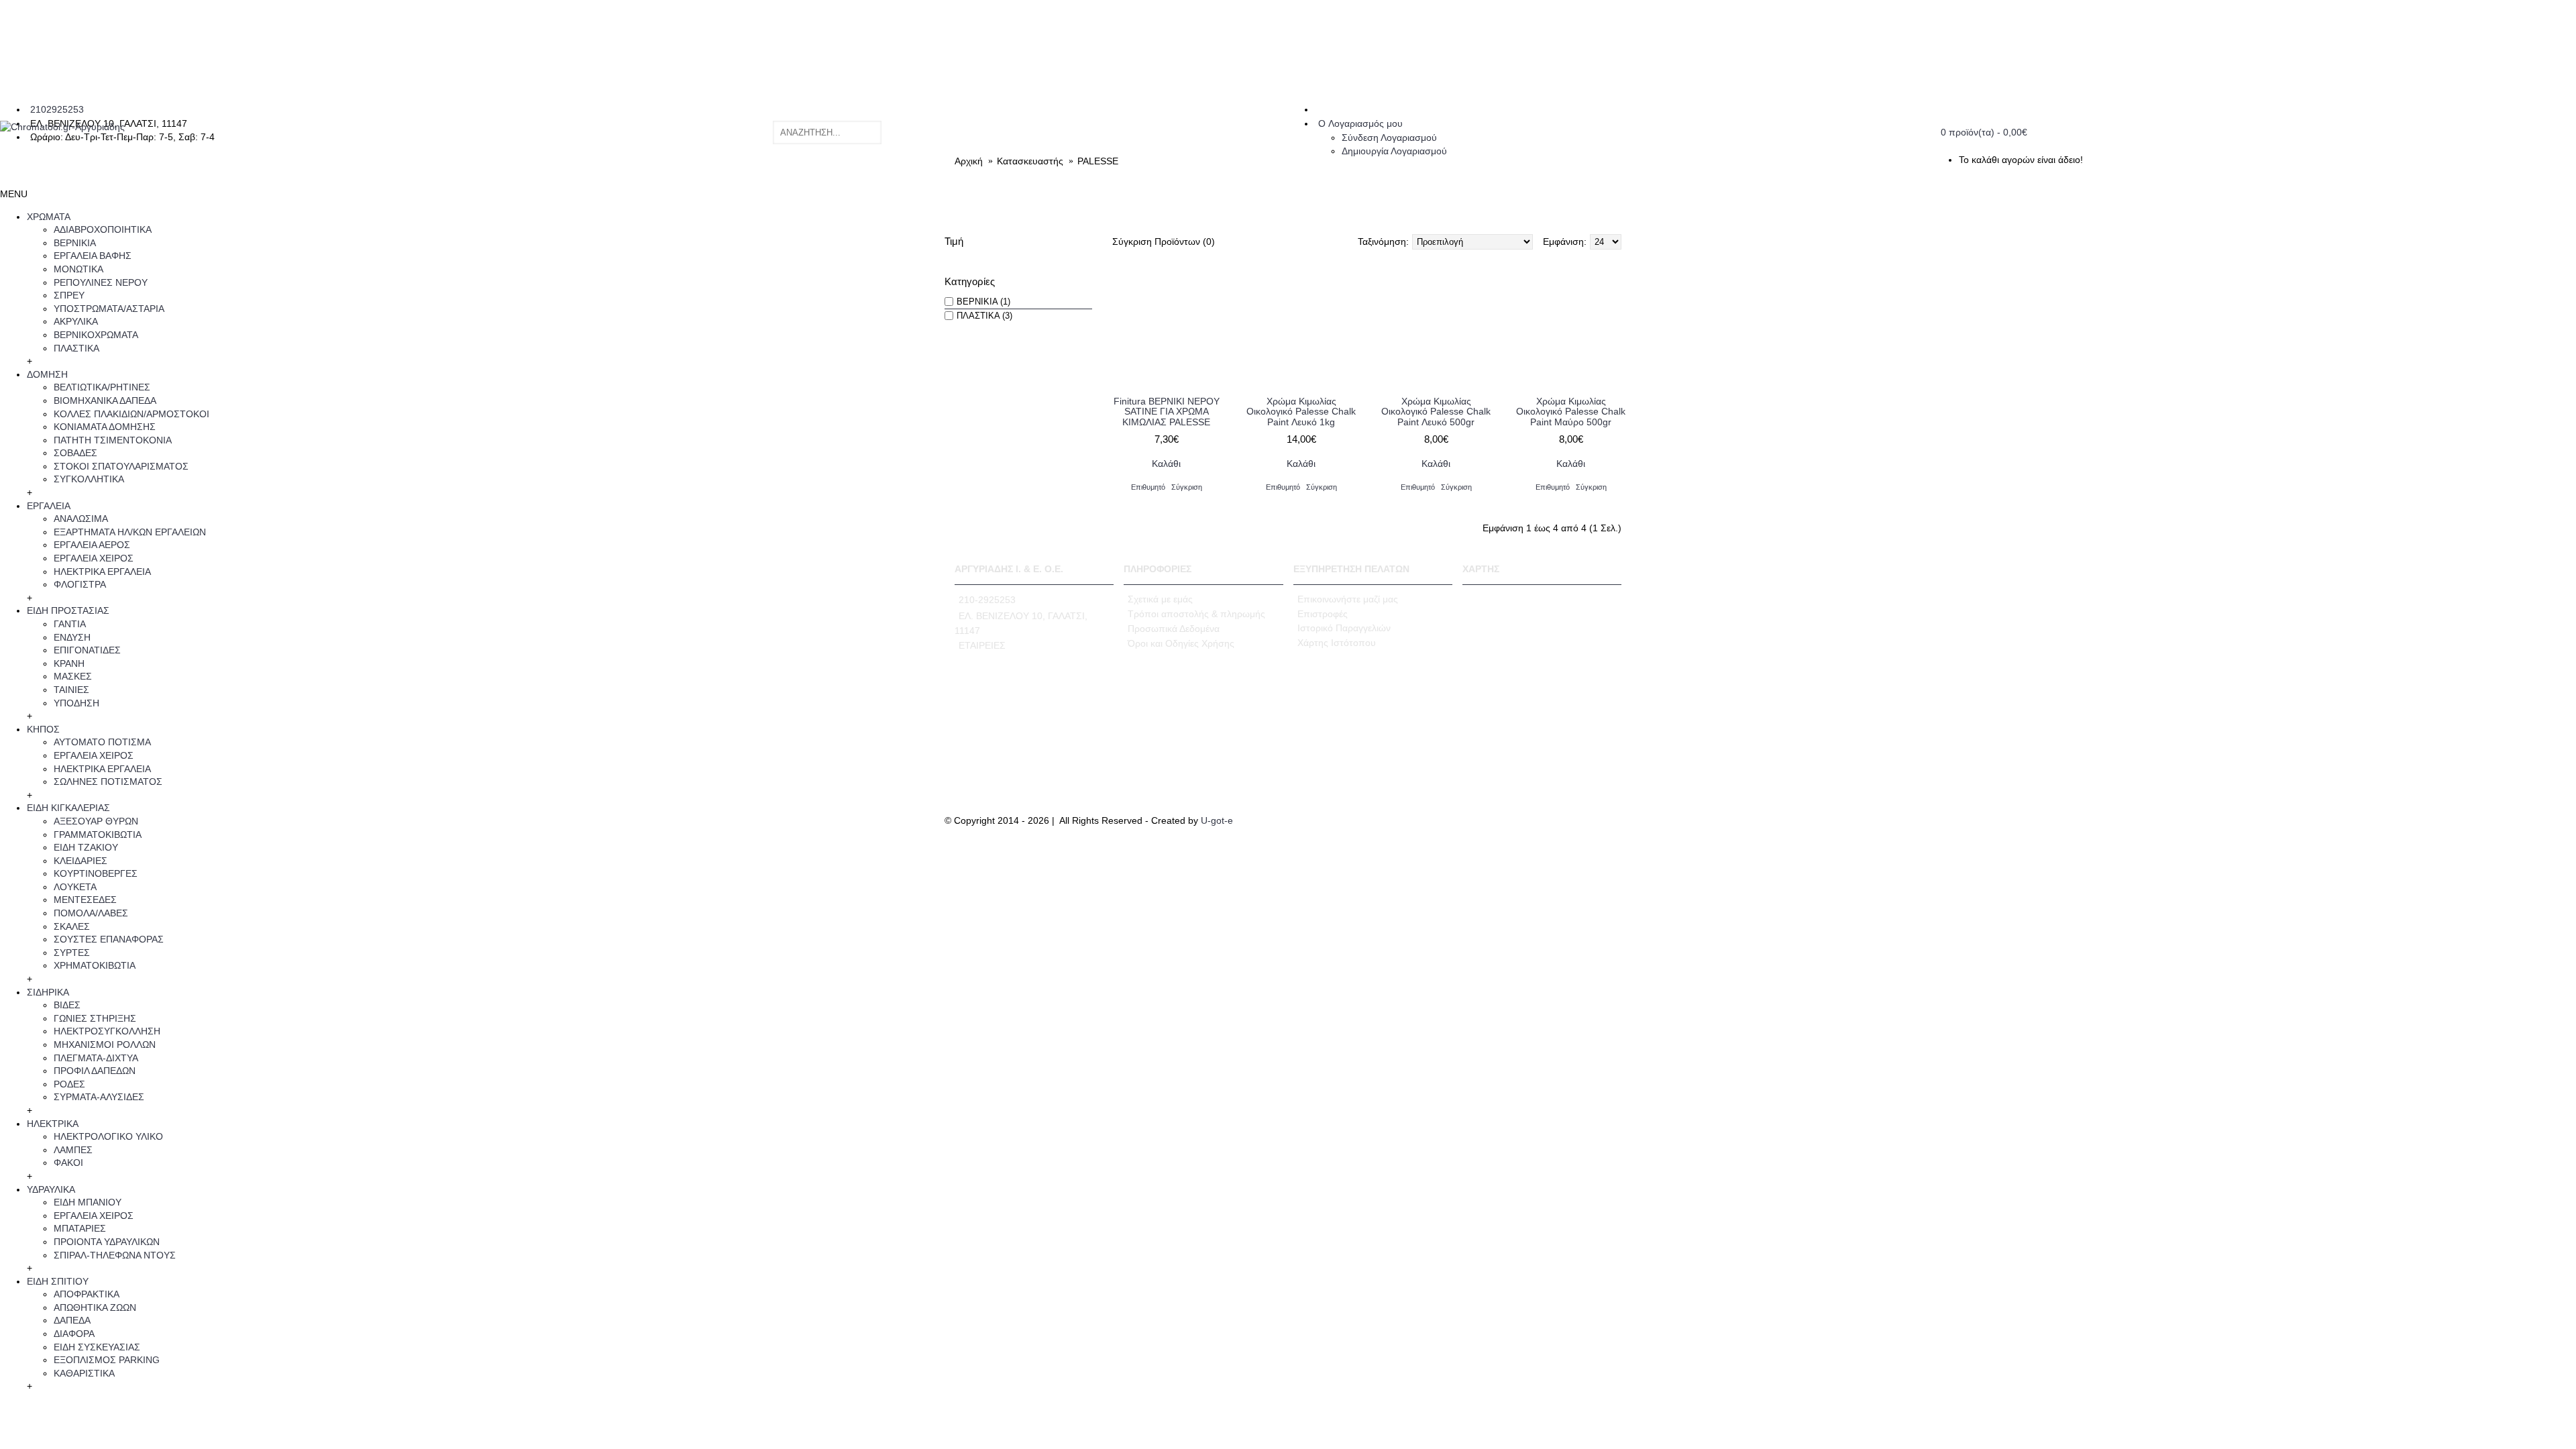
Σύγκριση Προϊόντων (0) (1164, 241)
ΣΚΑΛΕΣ (72, 926)
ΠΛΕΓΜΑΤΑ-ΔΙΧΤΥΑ (96, 1058)
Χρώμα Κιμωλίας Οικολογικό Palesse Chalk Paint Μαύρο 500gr (1571, 412)
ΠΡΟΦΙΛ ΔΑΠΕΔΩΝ (95, 1071)
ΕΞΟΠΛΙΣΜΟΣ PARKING (107, 1360)
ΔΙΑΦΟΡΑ (74, 1334)
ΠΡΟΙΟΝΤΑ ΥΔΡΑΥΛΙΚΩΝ (107, 1242)
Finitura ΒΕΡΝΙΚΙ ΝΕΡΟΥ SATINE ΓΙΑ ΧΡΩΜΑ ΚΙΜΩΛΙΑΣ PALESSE (1167, 412)
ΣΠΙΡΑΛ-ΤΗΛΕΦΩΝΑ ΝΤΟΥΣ (115, 1255)
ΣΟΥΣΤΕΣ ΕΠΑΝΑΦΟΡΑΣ (109, 939)
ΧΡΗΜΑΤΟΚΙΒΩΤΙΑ (95, 965)
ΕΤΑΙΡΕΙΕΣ (982, 645)
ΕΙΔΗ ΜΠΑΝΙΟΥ (88, 1202)
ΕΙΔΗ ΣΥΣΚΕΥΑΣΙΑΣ (97, 1347)
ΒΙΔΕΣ (67, 1005)
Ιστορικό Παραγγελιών (1344, 628)
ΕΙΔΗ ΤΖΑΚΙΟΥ (86, 847)
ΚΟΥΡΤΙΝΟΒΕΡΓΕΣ (96, 873)
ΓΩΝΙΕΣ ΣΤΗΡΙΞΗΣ (95, 1018)
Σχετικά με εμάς (1160, 599)
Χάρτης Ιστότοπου (1337, 643)
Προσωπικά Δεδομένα (1174, 629)
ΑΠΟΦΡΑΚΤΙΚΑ (87, 1294)
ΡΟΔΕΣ (69, 1084)
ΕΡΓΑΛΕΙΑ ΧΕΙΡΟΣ (94, 1216)
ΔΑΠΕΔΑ (72, 1320)
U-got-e (1217, 820)
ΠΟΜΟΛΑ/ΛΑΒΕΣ (91, 913)
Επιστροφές (1323, 614)
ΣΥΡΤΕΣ (72, 953)
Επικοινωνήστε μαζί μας (1348, 599)
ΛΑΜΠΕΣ (73, 1150)
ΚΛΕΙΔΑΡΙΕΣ (80, 861)
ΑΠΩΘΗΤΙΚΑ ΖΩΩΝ (95, 1307)
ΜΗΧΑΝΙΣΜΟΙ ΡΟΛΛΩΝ (105, 1044)
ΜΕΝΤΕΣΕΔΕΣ (85, 900)
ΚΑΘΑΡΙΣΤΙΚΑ (84, 1373)
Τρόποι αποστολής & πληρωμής (1196, 614)
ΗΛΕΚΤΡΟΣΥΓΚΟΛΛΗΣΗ (107, 1031)
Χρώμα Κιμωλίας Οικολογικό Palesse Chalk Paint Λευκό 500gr (1436, 412)
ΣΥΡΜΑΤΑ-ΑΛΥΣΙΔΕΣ (99, 1097)
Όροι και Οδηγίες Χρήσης (1181, 643)
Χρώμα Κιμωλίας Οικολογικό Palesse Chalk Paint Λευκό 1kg (1301, 412)
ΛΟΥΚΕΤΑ (75, 887)
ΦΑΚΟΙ (68, 1163)
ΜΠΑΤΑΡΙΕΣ (80, 1228)
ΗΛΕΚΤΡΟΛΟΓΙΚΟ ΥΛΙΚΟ (108, 1136)
